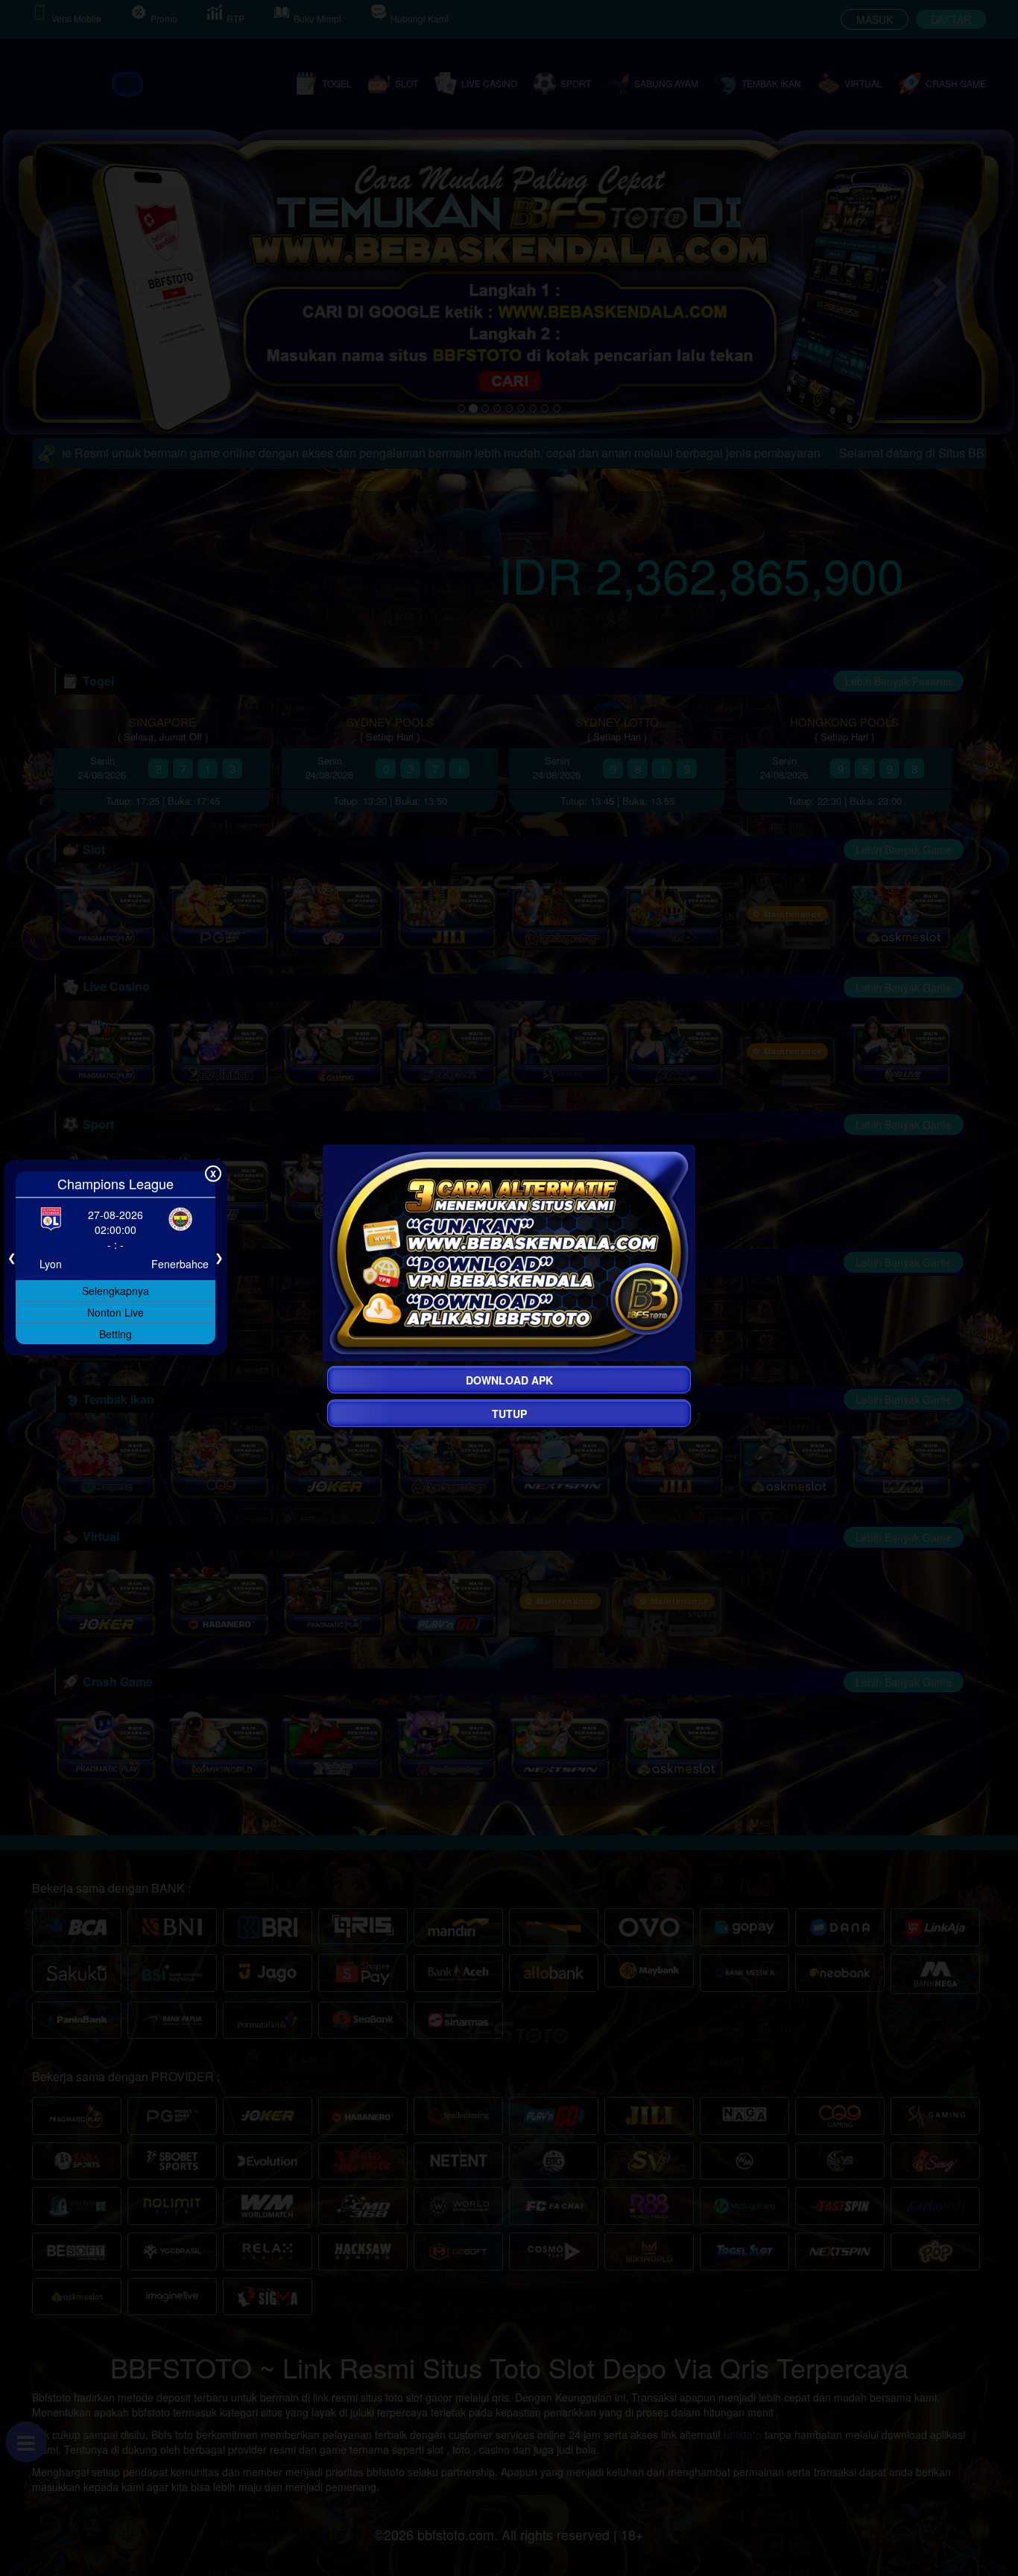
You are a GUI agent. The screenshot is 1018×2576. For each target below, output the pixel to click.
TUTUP (509, 1414)
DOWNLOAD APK (509, 1380)
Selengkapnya (116, 1290)
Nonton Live (116, 1311)
